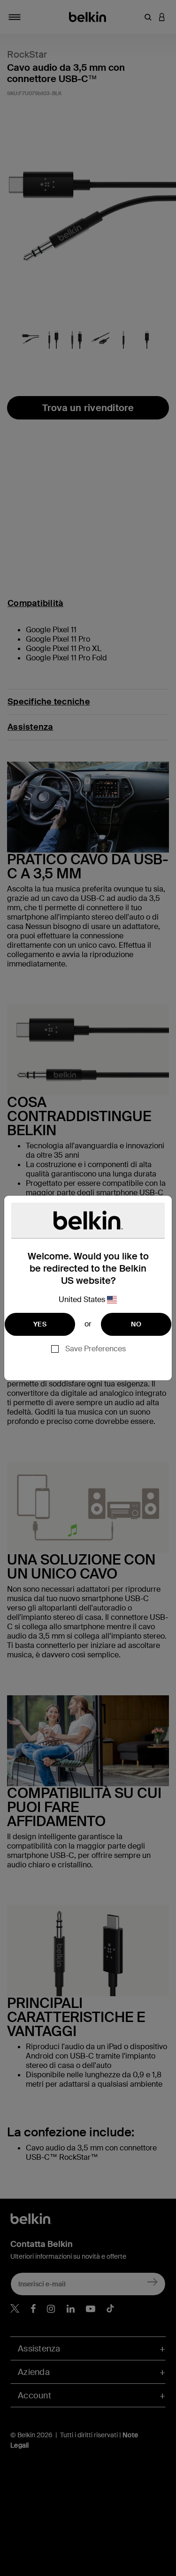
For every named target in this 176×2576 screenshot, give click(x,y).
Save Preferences (96, 1349)
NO (136, 1324)
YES (40, 1324)
